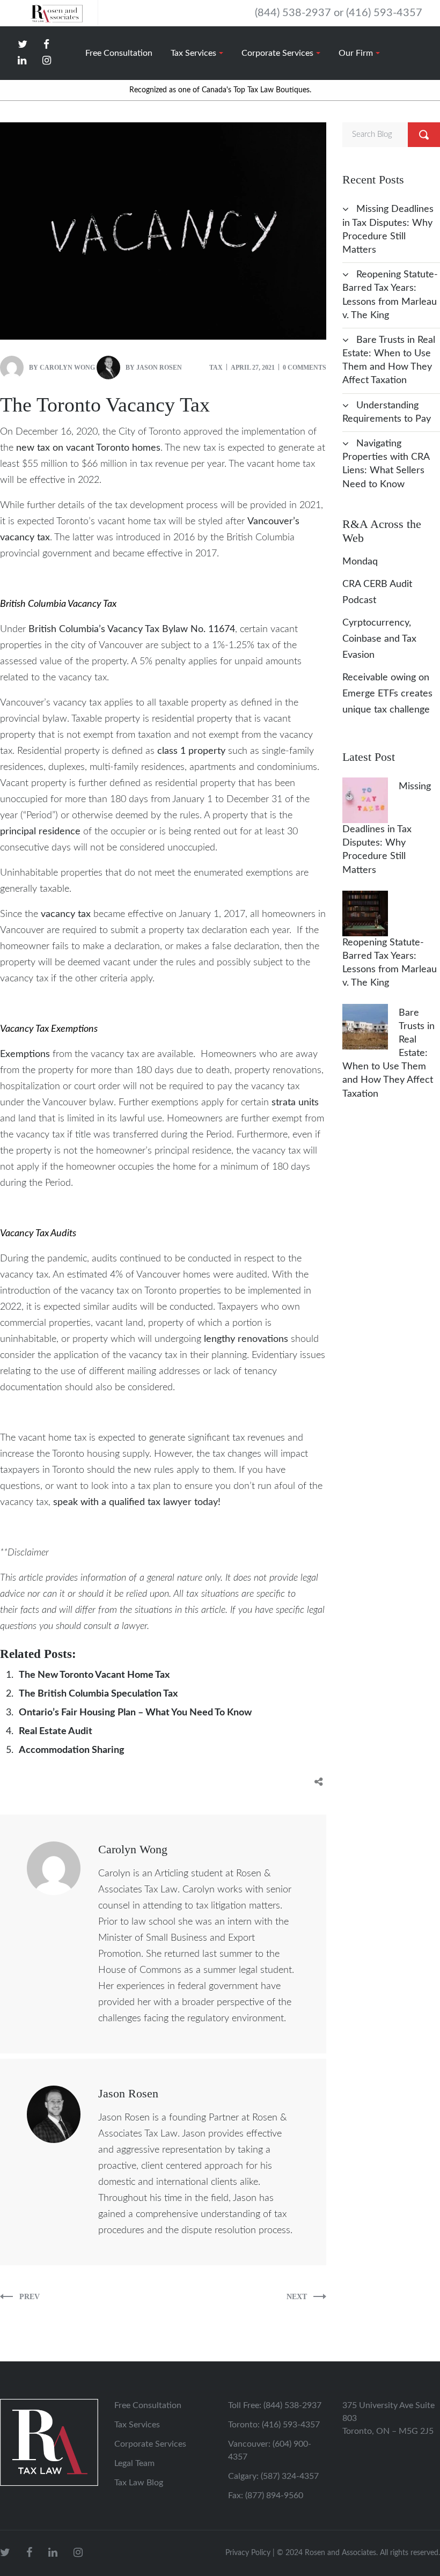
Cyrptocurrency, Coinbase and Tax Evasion (379, 639)
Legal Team (134, 2463)
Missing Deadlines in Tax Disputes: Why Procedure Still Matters (387, 828)
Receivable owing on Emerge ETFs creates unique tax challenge (387, 694)
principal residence (40, 832)
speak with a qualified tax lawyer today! (137, 1502)
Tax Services (137, 2425)
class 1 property (191, 751)
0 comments (305, 368)
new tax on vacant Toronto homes (88, 448)
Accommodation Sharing (72, 1750)
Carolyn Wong (67, 368)
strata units (295, 1103)
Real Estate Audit (56, 1731)
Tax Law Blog (139, 2483)
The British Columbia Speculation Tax (98, 1694)
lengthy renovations (246, 1339)
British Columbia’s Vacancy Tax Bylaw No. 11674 (132, 629)
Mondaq (360, 562)
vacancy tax (66, 914)
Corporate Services (150, 2444)
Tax (216, 368)
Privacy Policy (248, 2553)
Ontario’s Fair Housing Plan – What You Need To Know (135, 1713)
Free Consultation (148, 2405)
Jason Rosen (159, 368)
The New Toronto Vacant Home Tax (94, 1675)
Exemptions (25, 1054)
